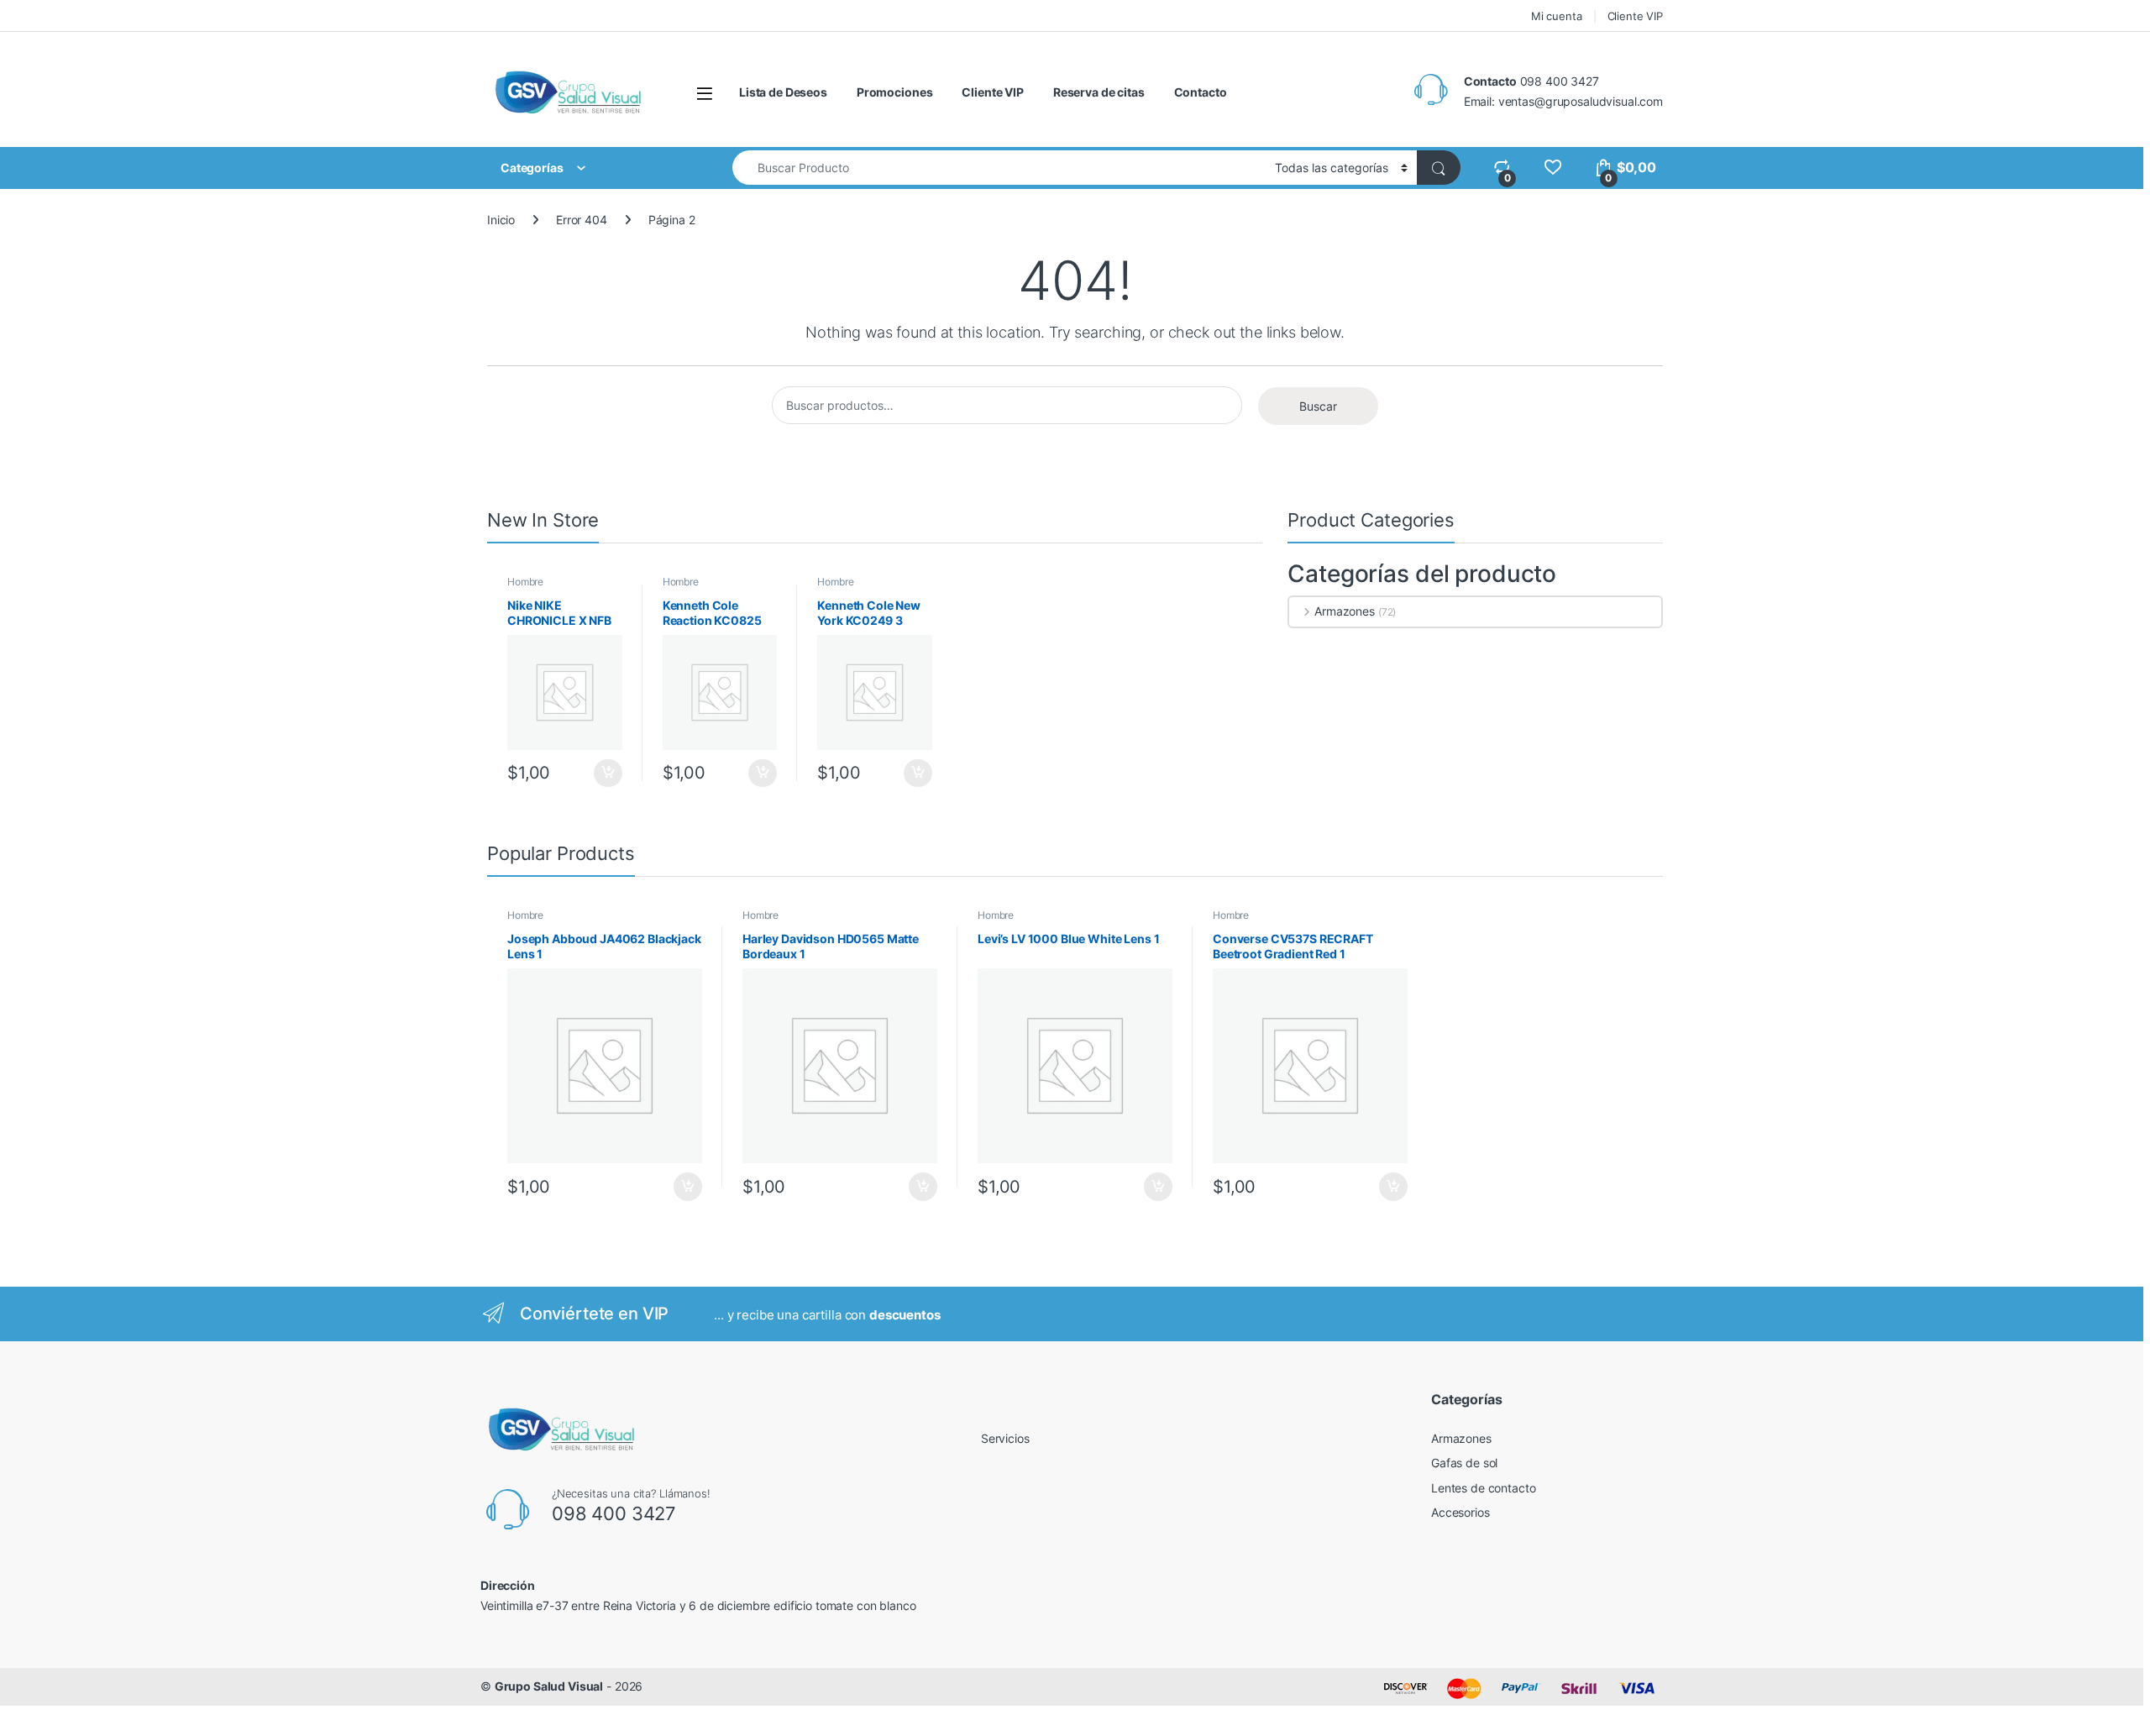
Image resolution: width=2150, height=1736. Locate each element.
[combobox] (999, 168)
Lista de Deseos (783, 92)
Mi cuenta (1557, 16)
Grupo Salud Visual (549, 1686)
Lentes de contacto (1483, 1488)
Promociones (894, 92)
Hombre (525, 582)
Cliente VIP (1635, 16)
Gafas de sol (1464, 1463)
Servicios (1005, 1438)
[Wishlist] (1552, 168)
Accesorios (1460, 1512)
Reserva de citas (1099, 92)
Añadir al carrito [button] (605, 774)
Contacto (1201, 92)
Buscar (1318, 406)
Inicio (501, 220)
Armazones (1345, 611)
